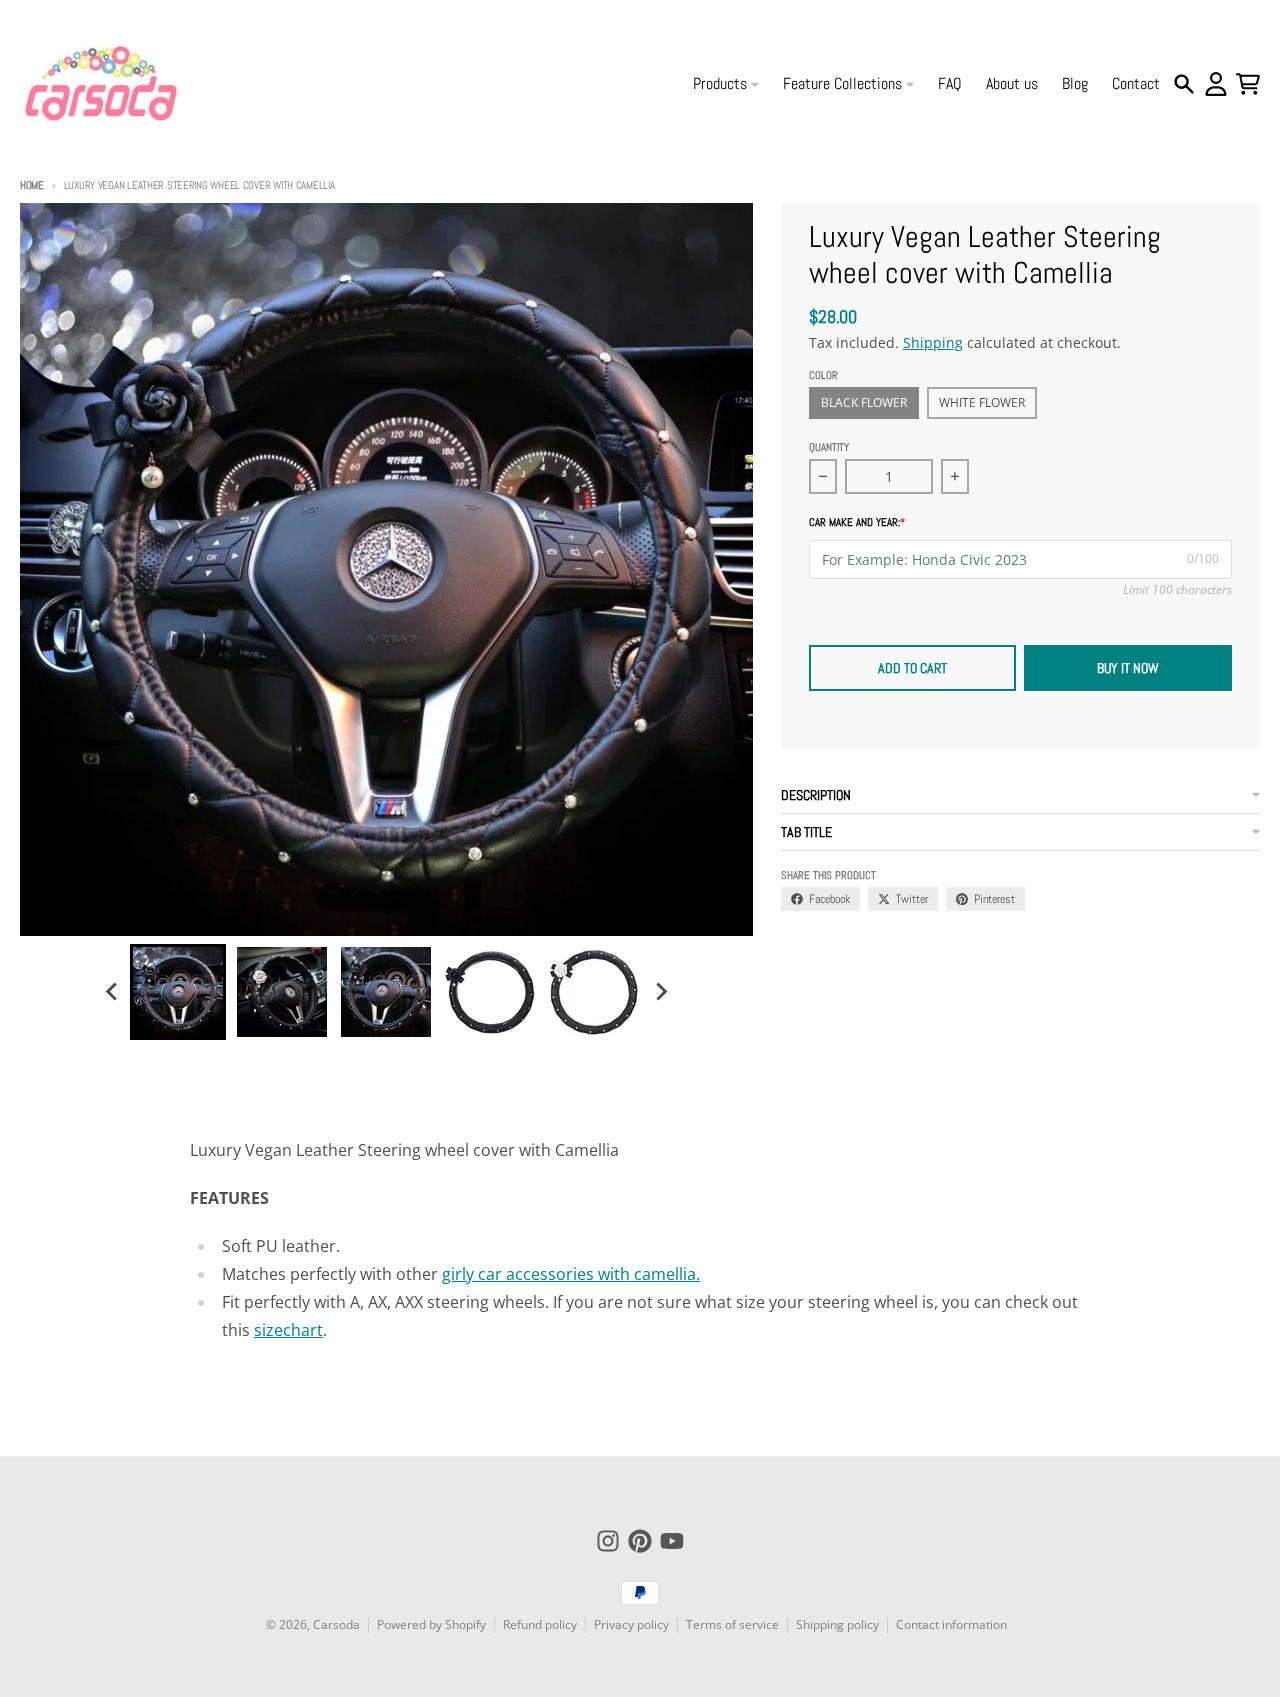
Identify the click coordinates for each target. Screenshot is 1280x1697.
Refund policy (540, 1624)
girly (460, 1274)
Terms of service (732, 1624)
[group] (178, 992)
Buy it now (1128, 668)
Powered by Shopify (431, 1624)
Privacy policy (631, 1624)
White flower (982, 402)
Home (32, 185)
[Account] (1216, 84)
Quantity (829, 447)
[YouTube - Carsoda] (672, 1541)
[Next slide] (660, 992)
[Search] (1184, 84)
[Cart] (1248, 84)
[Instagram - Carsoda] (608, 1541)
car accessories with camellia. (589, 1274)
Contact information (951, 1624)
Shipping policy (837, 1624)
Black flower (864, 402)
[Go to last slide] (112, 992)
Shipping (933, 342)
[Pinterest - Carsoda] (640, 1541)
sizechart (288, 1330)
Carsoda (336, 1624)
